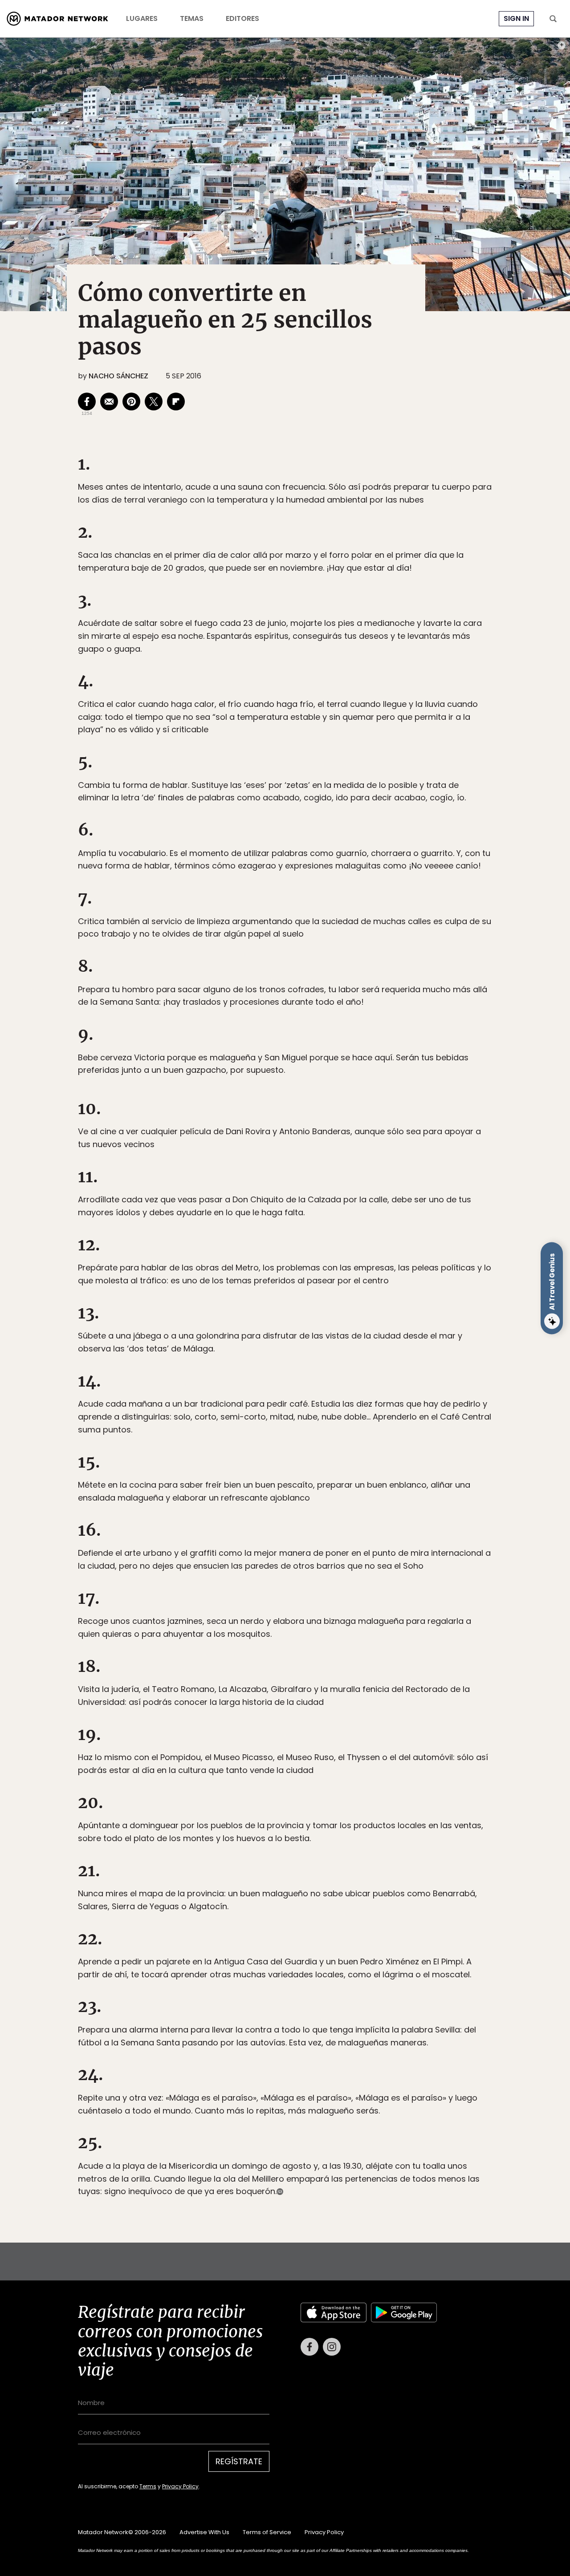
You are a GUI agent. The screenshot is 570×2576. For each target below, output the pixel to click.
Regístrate (368, 1325)
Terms (294, 1348)
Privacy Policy (326, 1348)
